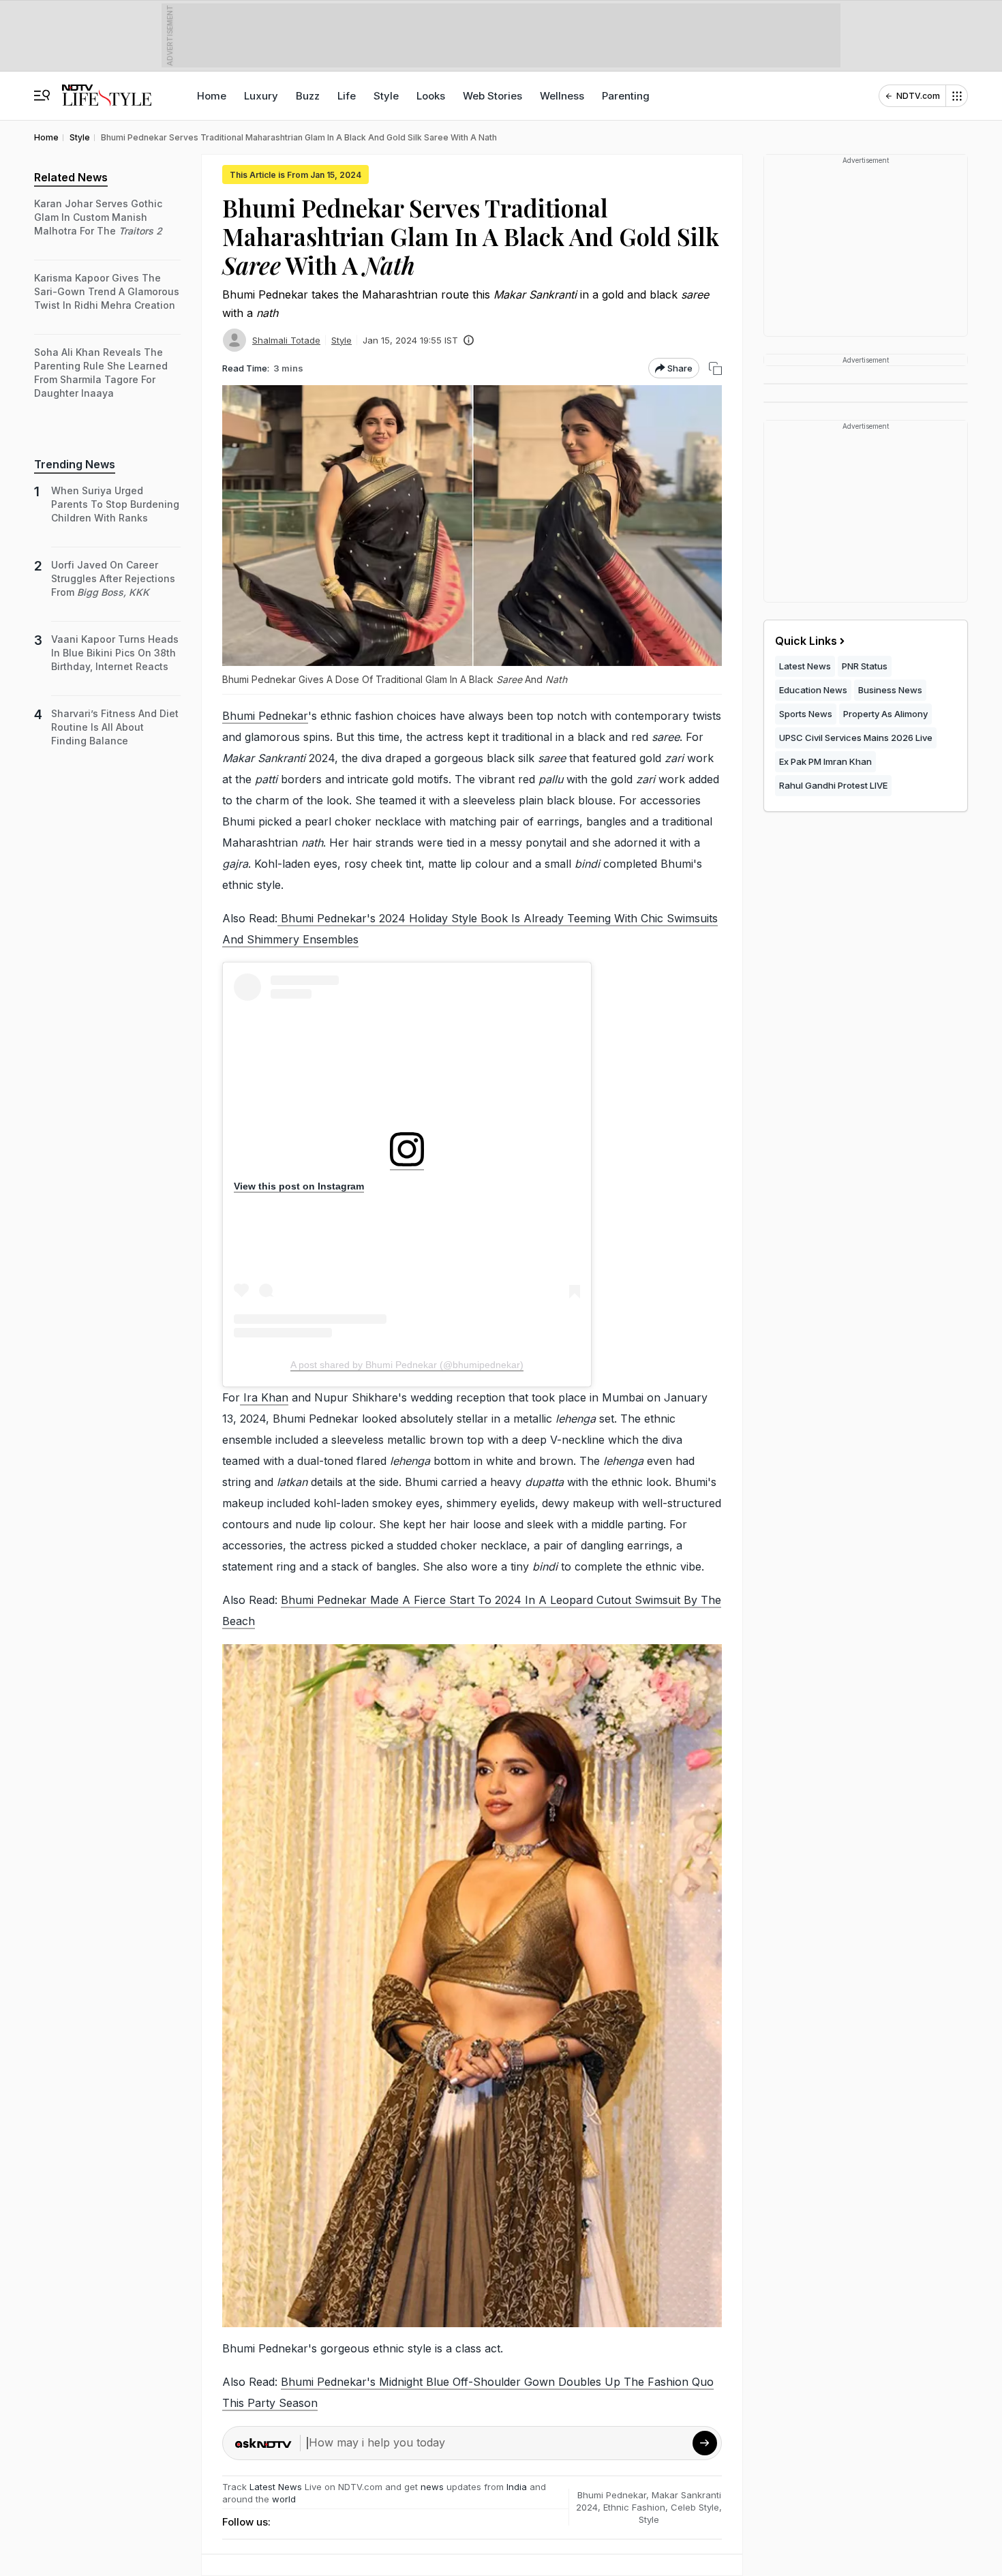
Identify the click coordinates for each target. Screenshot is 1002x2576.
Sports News (806, 714)
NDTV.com (918, 96)
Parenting (626, 96)
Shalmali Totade (286, 340)
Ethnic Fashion (634, 2507)
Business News (890, 690)
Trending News (75, 464)
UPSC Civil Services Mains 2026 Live (856, 738)
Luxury (261, 96)
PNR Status (865, 666)
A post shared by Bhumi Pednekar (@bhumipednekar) (407, 1365)
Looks (431, 96)
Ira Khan (264, 1397)
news (432, 2487)
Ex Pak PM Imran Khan (825, 761)
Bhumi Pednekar (265, 716)
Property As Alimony (885, 714)
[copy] (715, 368)
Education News (813, 690)
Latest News (276, 2487)
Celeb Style (695, 2507)
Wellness (562, 96)
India (518, 2487)
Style (386, 96)
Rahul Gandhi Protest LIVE (833, 785)
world (284, 2499)
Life (347, 96)
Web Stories (492, 96)
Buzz (308, 96)
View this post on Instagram (299, 1186)
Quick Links (806, 641)
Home (212, 96)
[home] (107, 89)
